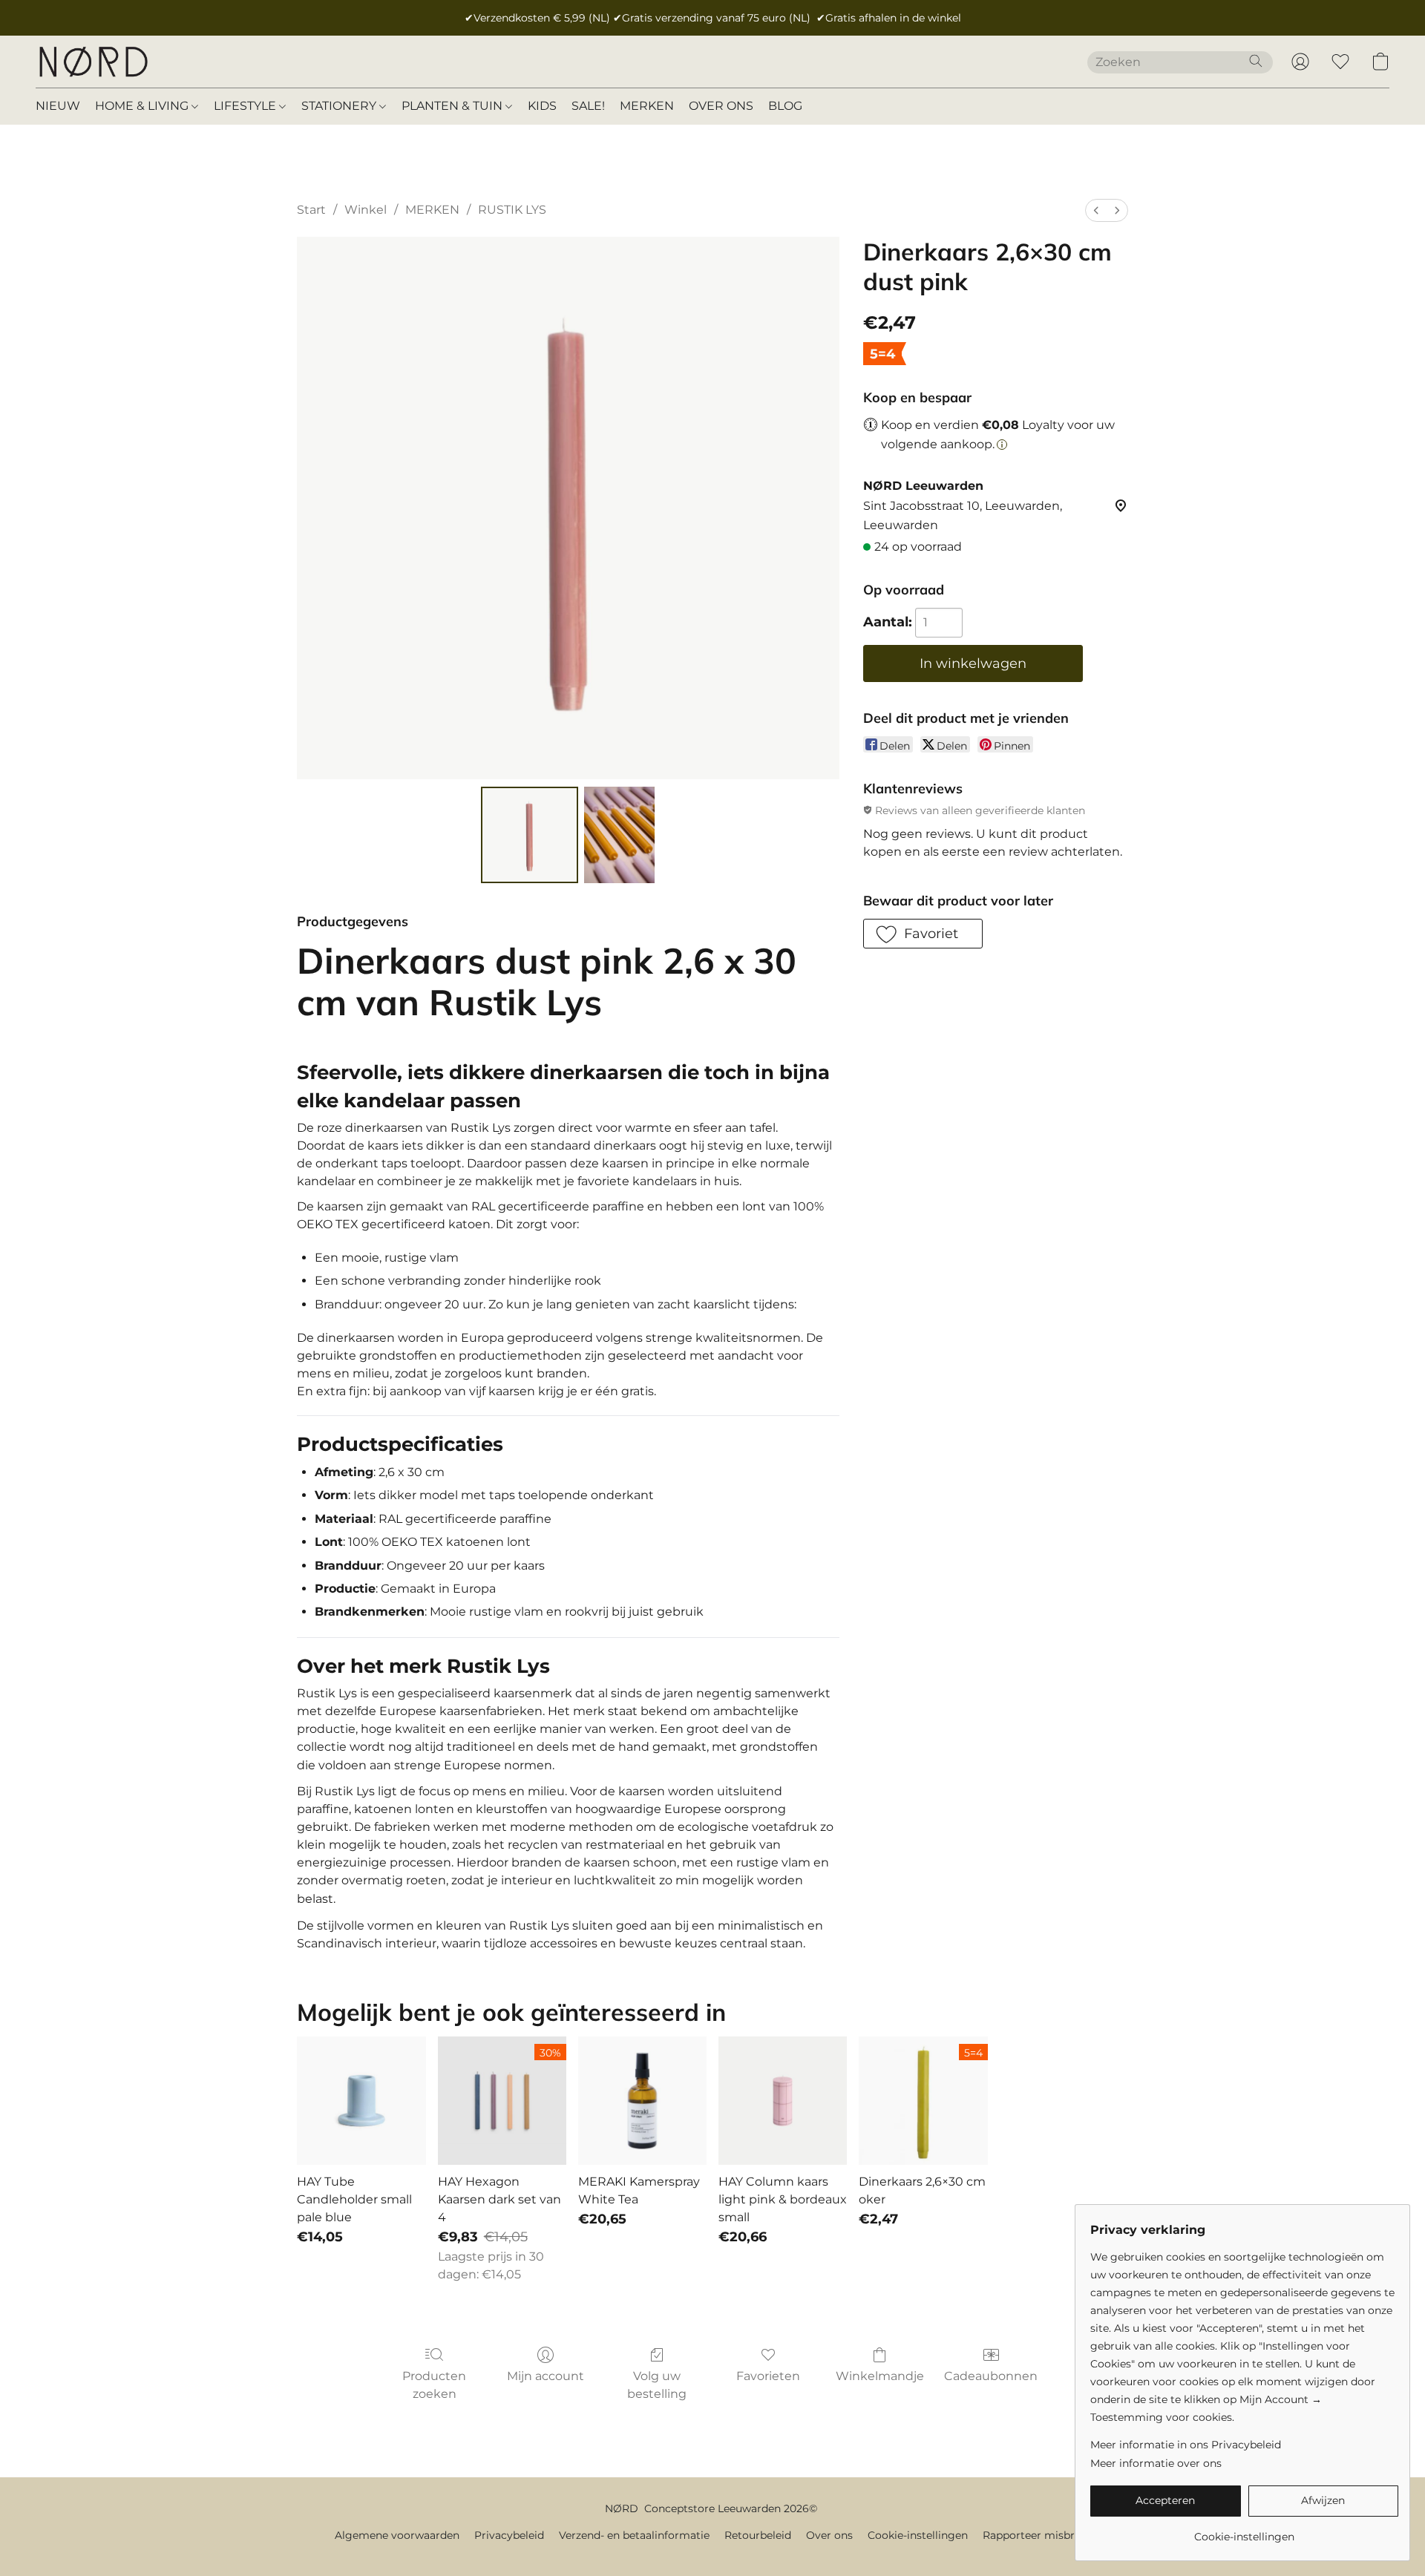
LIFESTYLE (246, 106)
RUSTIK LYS (512, 210)
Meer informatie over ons (1156, 2463)
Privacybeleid (509, 2535)
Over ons (829, 2535)
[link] (1244, 2531)
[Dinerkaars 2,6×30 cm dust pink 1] (620, 835)
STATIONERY (340, 106)
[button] (93, 62)
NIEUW (58, 106)
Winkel (366, 210)
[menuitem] (1096, 210)
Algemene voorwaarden (397, 2535)
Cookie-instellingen (918, 2535)
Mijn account (546, 2376)
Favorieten (768, 2376)
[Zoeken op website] (1256, 61)
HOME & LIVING (143, 106)
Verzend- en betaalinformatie (634, 2535)
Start (311, 210)
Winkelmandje (880, 2376)
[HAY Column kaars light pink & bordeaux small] (783, 2101)
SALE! (588, 106)
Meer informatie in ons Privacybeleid (1186, 2445)
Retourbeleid (758, 2535)
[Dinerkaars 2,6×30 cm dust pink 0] (529, 835)
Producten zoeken (434, 2385)
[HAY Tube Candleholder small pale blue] (361, 2101)
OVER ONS (721, 106)
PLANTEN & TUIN (453, 106)
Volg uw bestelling (657, 2385)
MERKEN (647, 106)
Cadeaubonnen (991, 2376)
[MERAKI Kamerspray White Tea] (642, 2101)
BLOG (785, 106)
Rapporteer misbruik (1036, 2535)
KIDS (542, 106)
